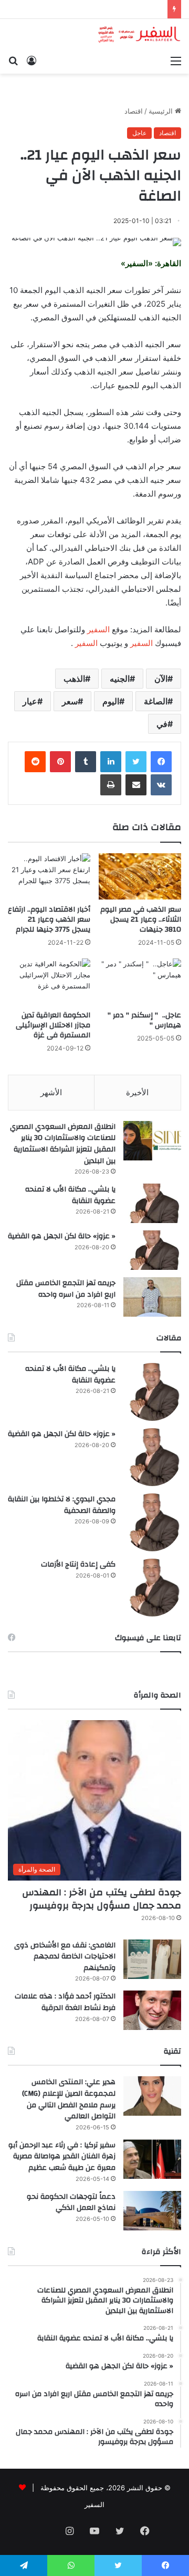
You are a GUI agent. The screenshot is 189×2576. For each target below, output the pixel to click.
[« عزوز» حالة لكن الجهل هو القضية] (152, 1250)
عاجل (139, 133)
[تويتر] (136, 762)
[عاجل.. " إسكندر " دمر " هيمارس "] (140, 982)
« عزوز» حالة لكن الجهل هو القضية (62, 1236)
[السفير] (139, 34)
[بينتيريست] (60, 762)
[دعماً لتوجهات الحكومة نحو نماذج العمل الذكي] (152, 2211)
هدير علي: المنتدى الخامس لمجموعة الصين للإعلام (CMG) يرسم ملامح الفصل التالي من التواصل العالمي (69, 2099)
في (162, 724)
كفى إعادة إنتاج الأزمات (78, 1564)
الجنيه (120, 679)
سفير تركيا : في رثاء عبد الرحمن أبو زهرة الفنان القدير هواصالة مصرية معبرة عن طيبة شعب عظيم (62, 2156)
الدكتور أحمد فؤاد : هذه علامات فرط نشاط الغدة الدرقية (65, 2002)
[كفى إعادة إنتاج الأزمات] (152, 1588)
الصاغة (156, 701)
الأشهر (51, 1092)
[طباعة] (111, 785)
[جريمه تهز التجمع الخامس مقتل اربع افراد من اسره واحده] (152, 1297)
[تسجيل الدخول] (31, 60)
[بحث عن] (13, 60)
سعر (70, 701)
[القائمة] (176, 60)
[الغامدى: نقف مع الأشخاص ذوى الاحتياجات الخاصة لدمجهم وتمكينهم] (152, 1959)
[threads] (44, 2532)
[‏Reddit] (35, 762)
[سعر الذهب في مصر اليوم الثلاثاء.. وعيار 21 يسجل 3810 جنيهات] (140, 877)
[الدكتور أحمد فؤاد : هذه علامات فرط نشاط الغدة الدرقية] (152, 2010)
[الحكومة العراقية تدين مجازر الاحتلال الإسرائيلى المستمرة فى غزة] (49, 982)
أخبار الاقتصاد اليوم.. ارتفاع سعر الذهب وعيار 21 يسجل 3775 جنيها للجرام (49, 920)
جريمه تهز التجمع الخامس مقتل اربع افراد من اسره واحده (66, 1289)
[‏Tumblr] (86, 762)
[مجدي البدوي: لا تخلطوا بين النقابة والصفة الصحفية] (152, 1522)
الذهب (74, 679)
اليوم (111, 701)
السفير (98, 629)
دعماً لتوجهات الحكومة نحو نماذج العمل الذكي (71, 2203)
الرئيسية (162, 111)
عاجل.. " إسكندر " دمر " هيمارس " (144, 1020)
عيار (30, 701)
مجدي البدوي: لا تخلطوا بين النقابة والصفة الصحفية (62, 1505)
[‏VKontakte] (161, 785)
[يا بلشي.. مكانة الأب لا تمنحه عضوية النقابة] (152, 1203)
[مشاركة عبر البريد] (136, 785)
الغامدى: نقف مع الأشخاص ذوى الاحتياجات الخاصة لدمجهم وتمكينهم (65, 1957)
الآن (161, 679)
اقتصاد (134, 111)
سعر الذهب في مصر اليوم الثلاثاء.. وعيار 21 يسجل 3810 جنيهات (141, 920)
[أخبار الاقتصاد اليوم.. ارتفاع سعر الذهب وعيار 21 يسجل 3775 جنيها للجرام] (49, 877)
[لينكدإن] (111, 762)
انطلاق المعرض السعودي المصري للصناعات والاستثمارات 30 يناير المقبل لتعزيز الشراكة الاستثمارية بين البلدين (63, 1144)
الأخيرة (137, 1092)
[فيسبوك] (161, 762)
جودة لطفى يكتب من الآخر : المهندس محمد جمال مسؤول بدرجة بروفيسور (102, 1899)
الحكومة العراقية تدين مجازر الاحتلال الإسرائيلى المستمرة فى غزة (53, 1025)
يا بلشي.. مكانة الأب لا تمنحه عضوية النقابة (70, 1195)
